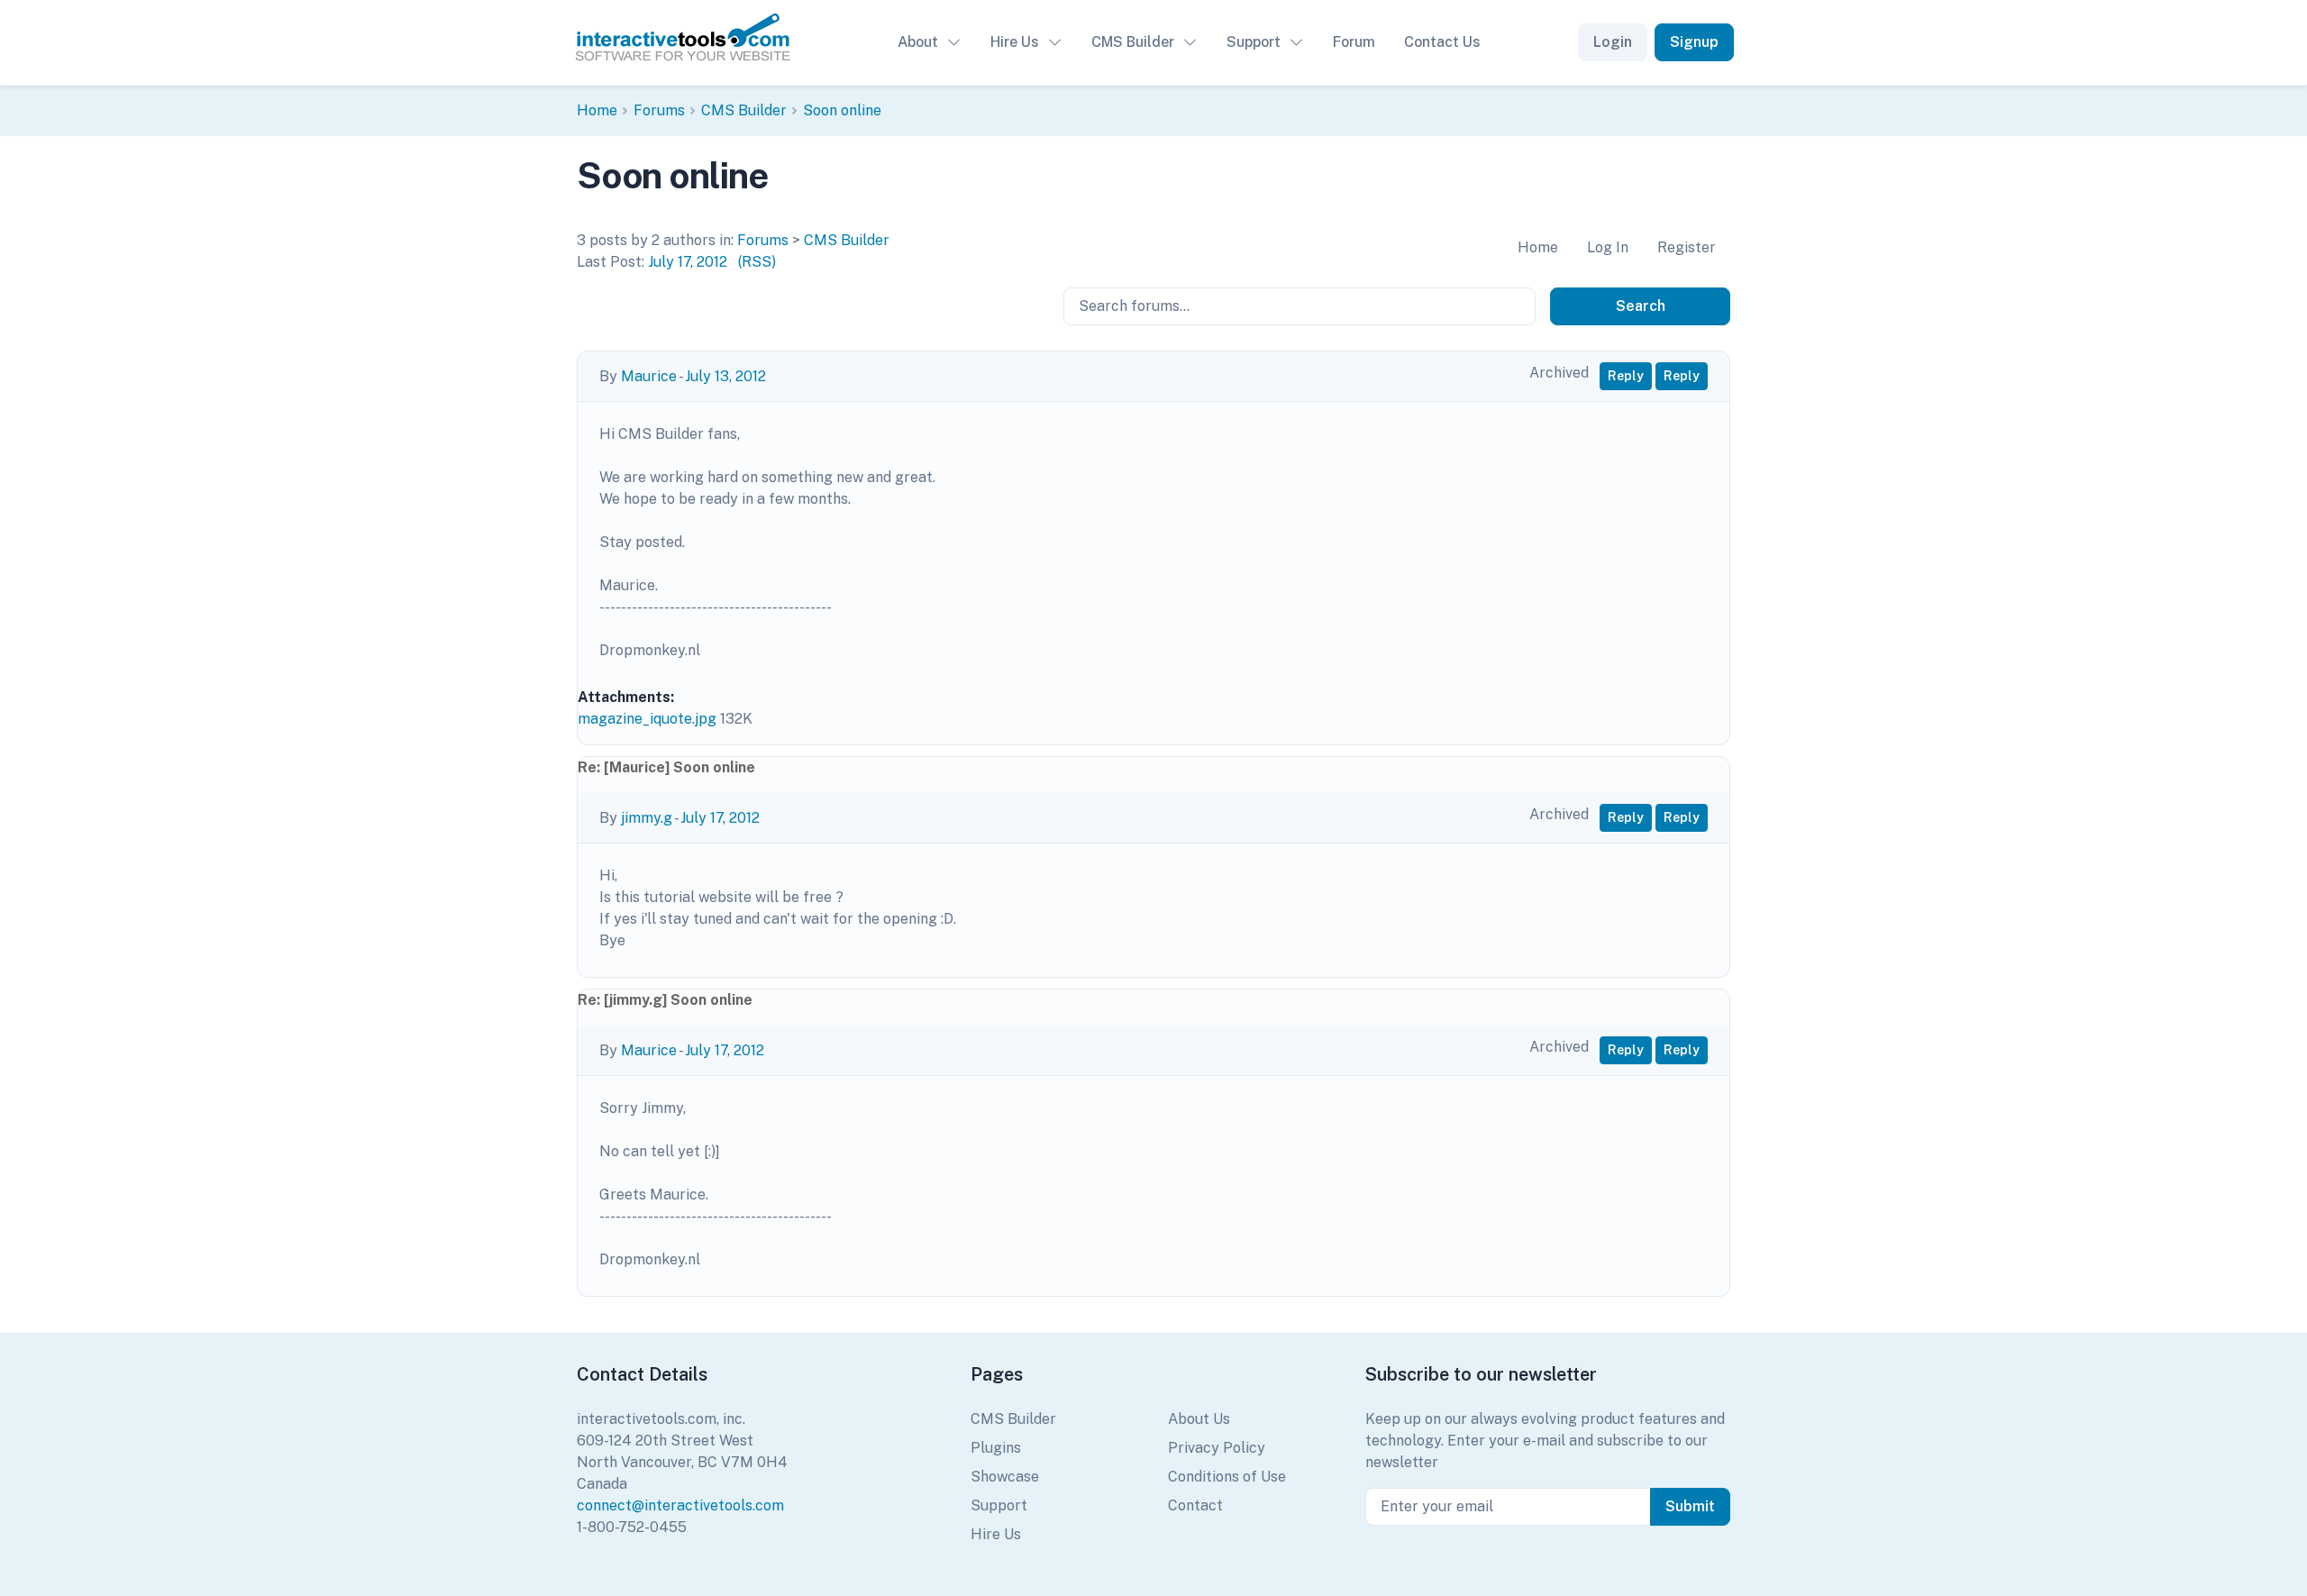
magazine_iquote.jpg (647, 719)
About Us (1199, 1419)
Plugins (996, 1448)
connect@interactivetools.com (680, 1505)
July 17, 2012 (688, 262)
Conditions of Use (1227, 1477)
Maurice (649, 376)
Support (1254, 42)
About (918, 42)
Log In (1608, 247)
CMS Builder (1133, 42)
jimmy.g (647, 818)
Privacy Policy (1217, 1448)
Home (597, 110)
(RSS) (757, 262)
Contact (1195, 1505)
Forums (659, 110)
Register (1687, 247)
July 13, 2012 (725, 376)
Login (1613, 42)
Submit (1690, 1506)
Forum (1354, 42)
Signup (1694, 42)
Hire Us (1015, 42)
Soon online (842, 110)
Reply (1626, 376)
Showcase (1005, 1477)
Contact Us (1442, 42)
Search (1641, 306)
